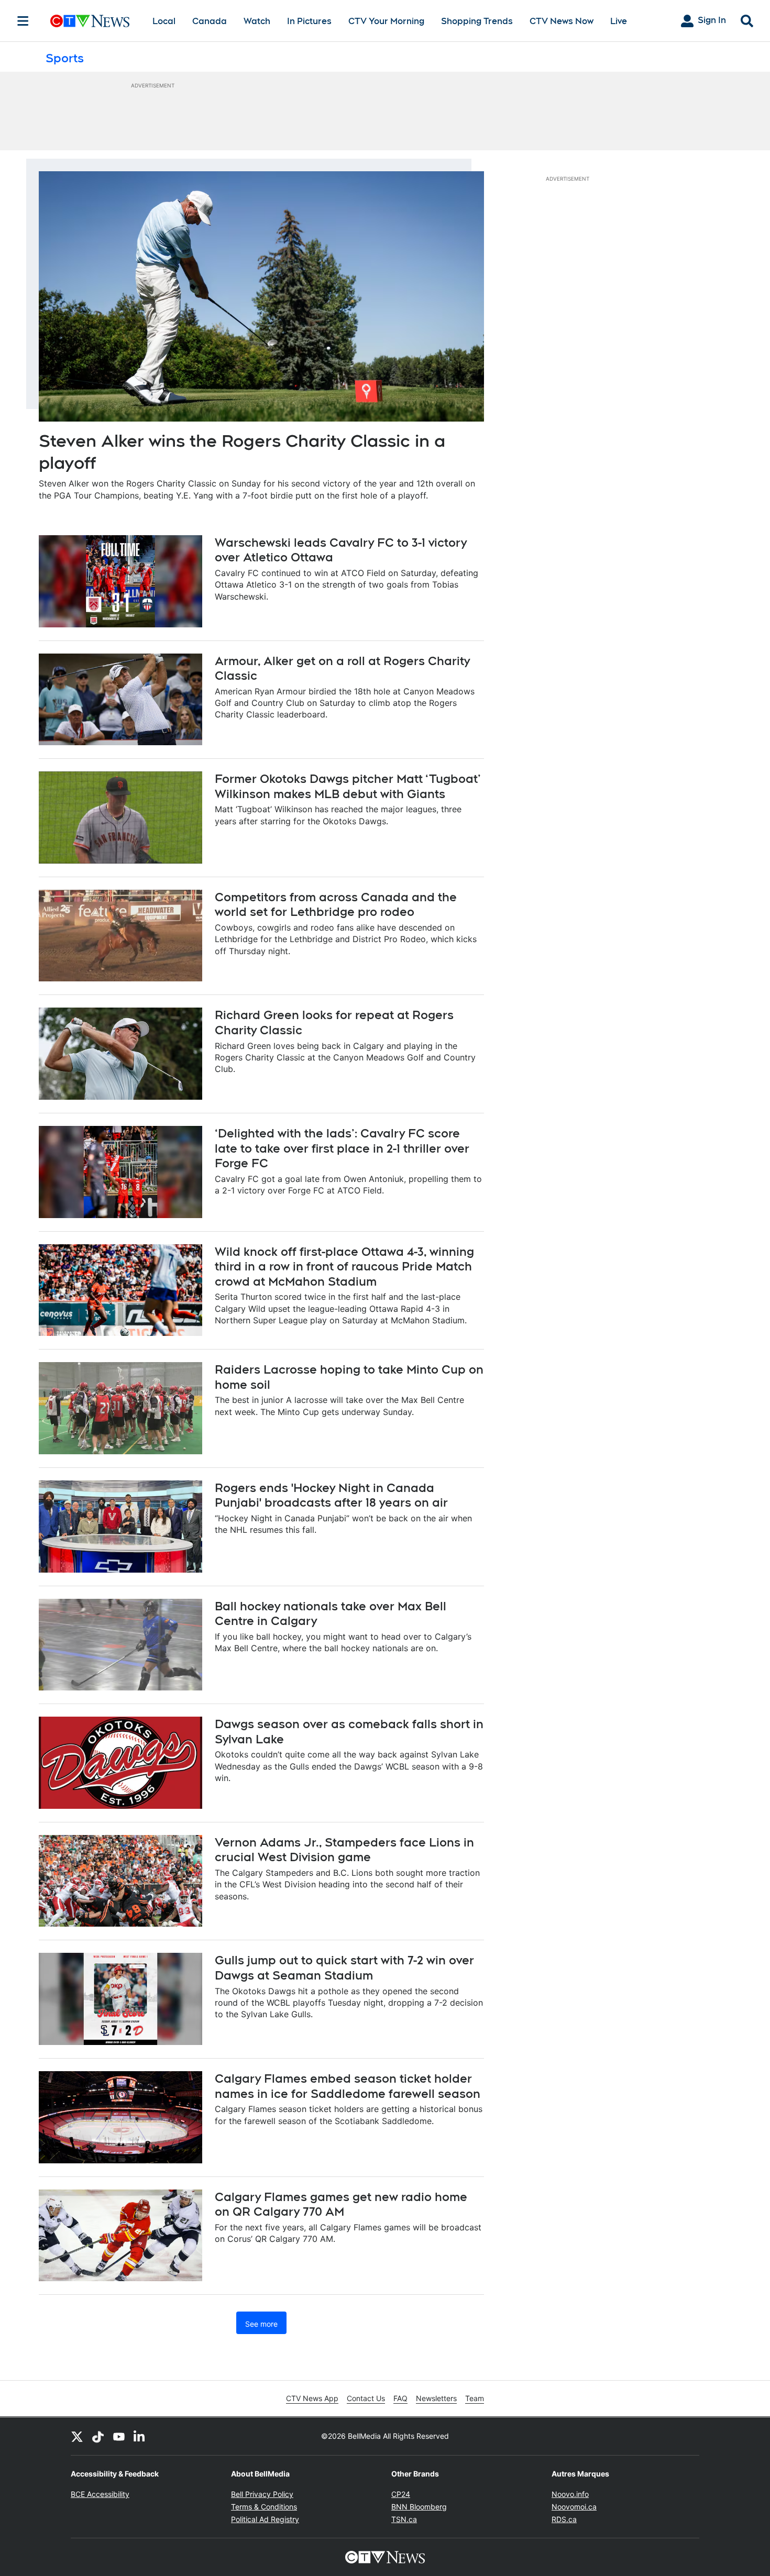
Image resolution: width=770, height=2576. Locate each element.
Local (164, 21)
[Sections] (23, 21)
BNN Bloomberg (419, 2507)
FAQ (400, 2398)
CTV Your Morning (386, 21)
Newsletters (436, 2398)
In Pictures (309, 21)
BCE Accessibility (100, 2494)
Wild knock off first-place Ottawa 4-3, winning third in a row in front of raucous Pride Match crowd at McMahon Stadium (344, 1267)
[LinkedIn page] (140, 2436)
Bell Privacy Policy (262, 2494)
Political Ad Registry (265, 2519)
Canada (210, 21)
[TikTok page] (98, 2436)
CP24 (401, 2494)
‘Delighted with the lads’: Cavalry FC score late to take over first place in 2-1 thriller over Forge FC (342, 1148)
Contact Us (366, 2398)
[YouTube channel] (119, 2436)
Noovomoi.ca (574, 2507)
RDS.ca (564, 2519)
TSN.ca (404, 2519)
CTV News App (312, 2398)
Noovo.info (570, 2494)
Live (619, 21)
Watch (257, 21)
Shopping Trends (477, 21)
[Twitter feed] (77, 2436)
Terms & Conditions (264, 2507)
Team (475, 2398)
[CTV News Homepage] (90, 21)
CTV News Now (562, 21)
